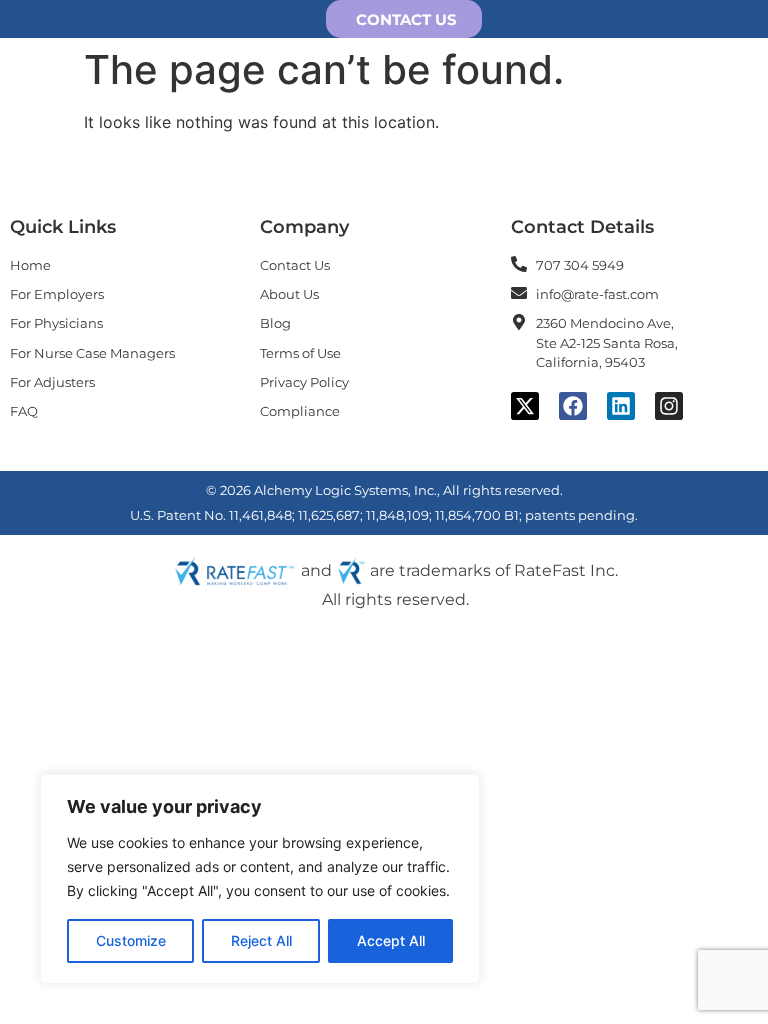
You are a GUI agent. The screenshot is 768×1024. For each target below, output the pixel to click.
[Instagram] (669, 406)
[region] (260, 879)
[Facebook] (573, 406)
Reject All (261, 940)
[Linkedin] (621, 406)
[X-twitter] (525, 406)
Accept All (391, 940)
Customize (131, 940)
